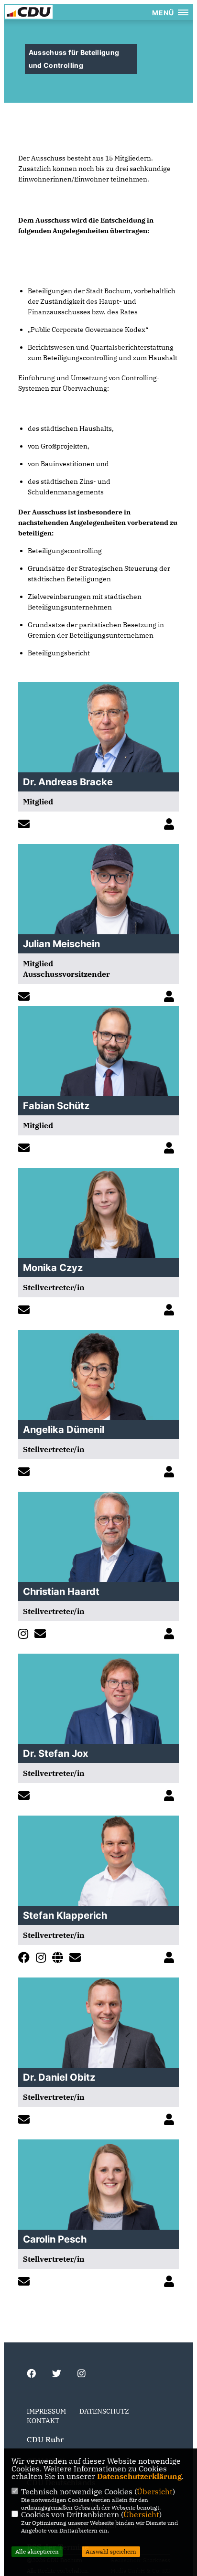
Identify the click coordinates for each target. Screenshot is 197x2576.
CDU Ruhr (45, 2439)
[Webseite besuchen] (60, 1959)
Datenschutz (104, 2411)
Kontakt (43, 2421)
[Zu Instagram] (26, 1635)
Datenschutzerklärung (139, 2476)
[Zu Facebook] (26, 1959)
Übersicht (155, 2491)
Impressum (46, 2411)
